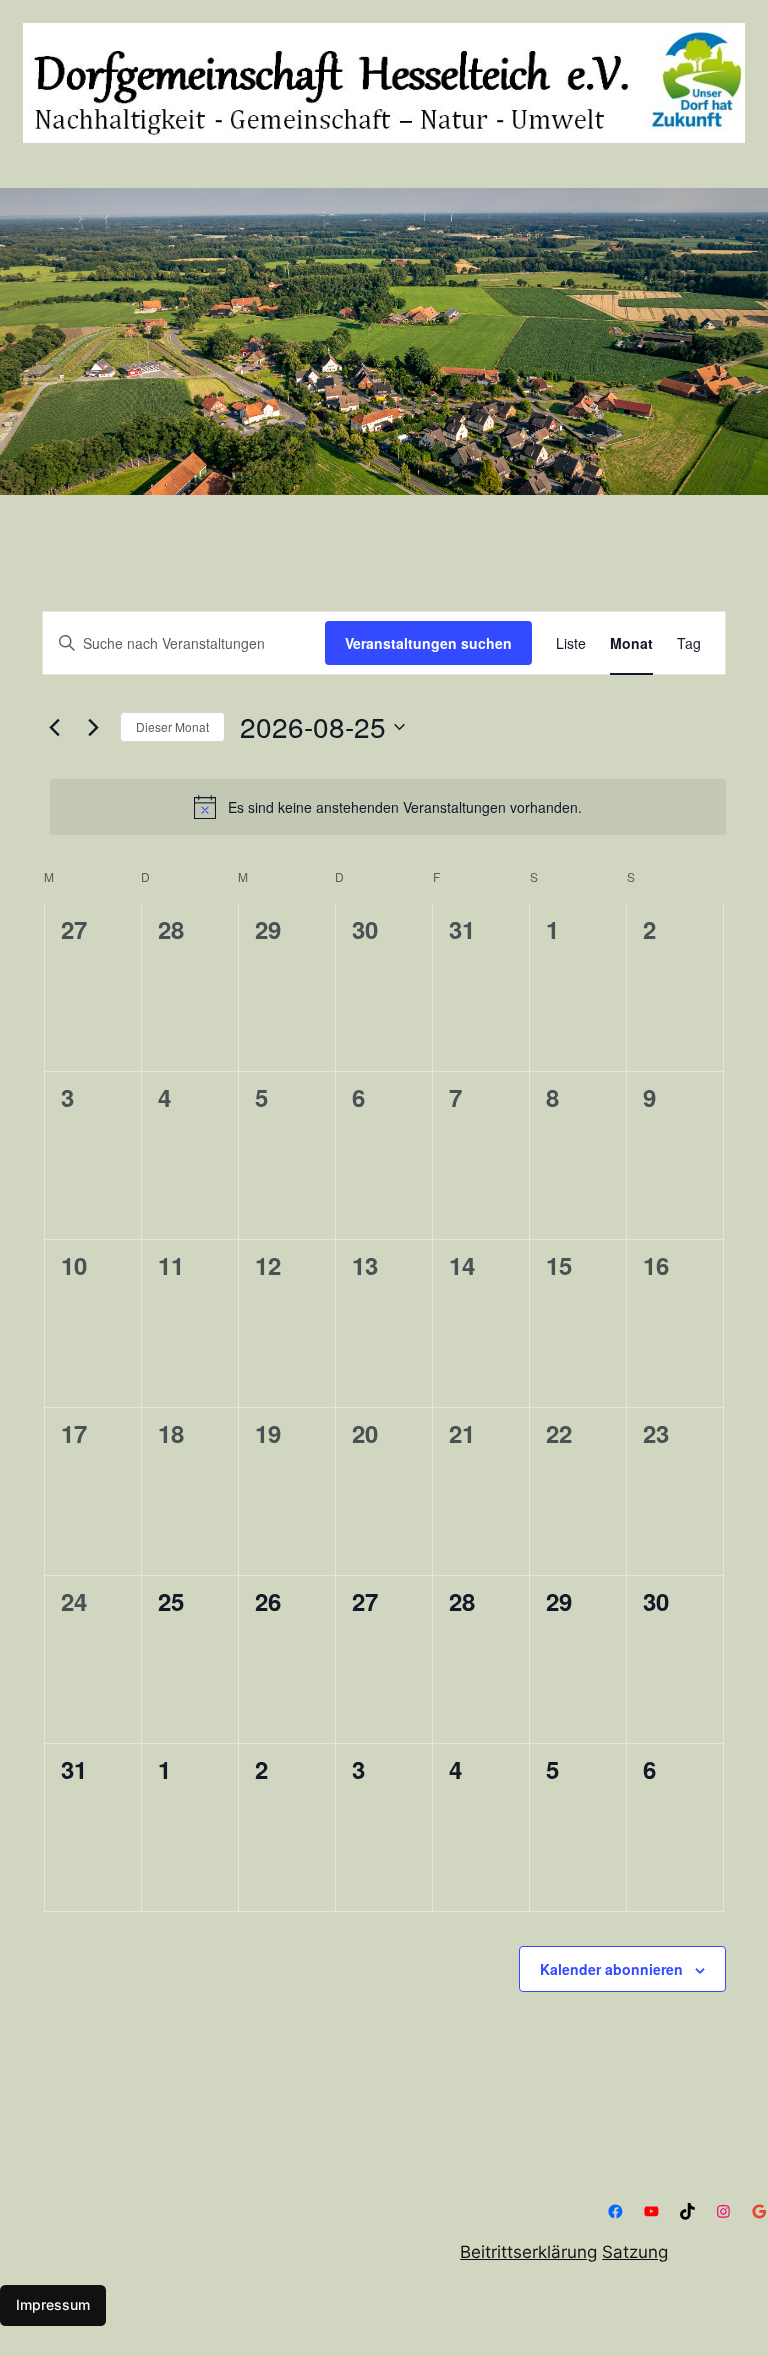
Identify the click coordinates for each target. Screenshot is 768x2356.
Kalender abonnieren (611, 1969)
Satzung (635, 2252)
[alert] (388, 807)
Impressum (53, 2304)
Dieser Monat (172, 726)
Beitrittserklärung (528, 2252)
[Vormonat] (54, 727)
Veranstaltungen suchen (428, 643)
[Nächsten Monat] (93, 727)
